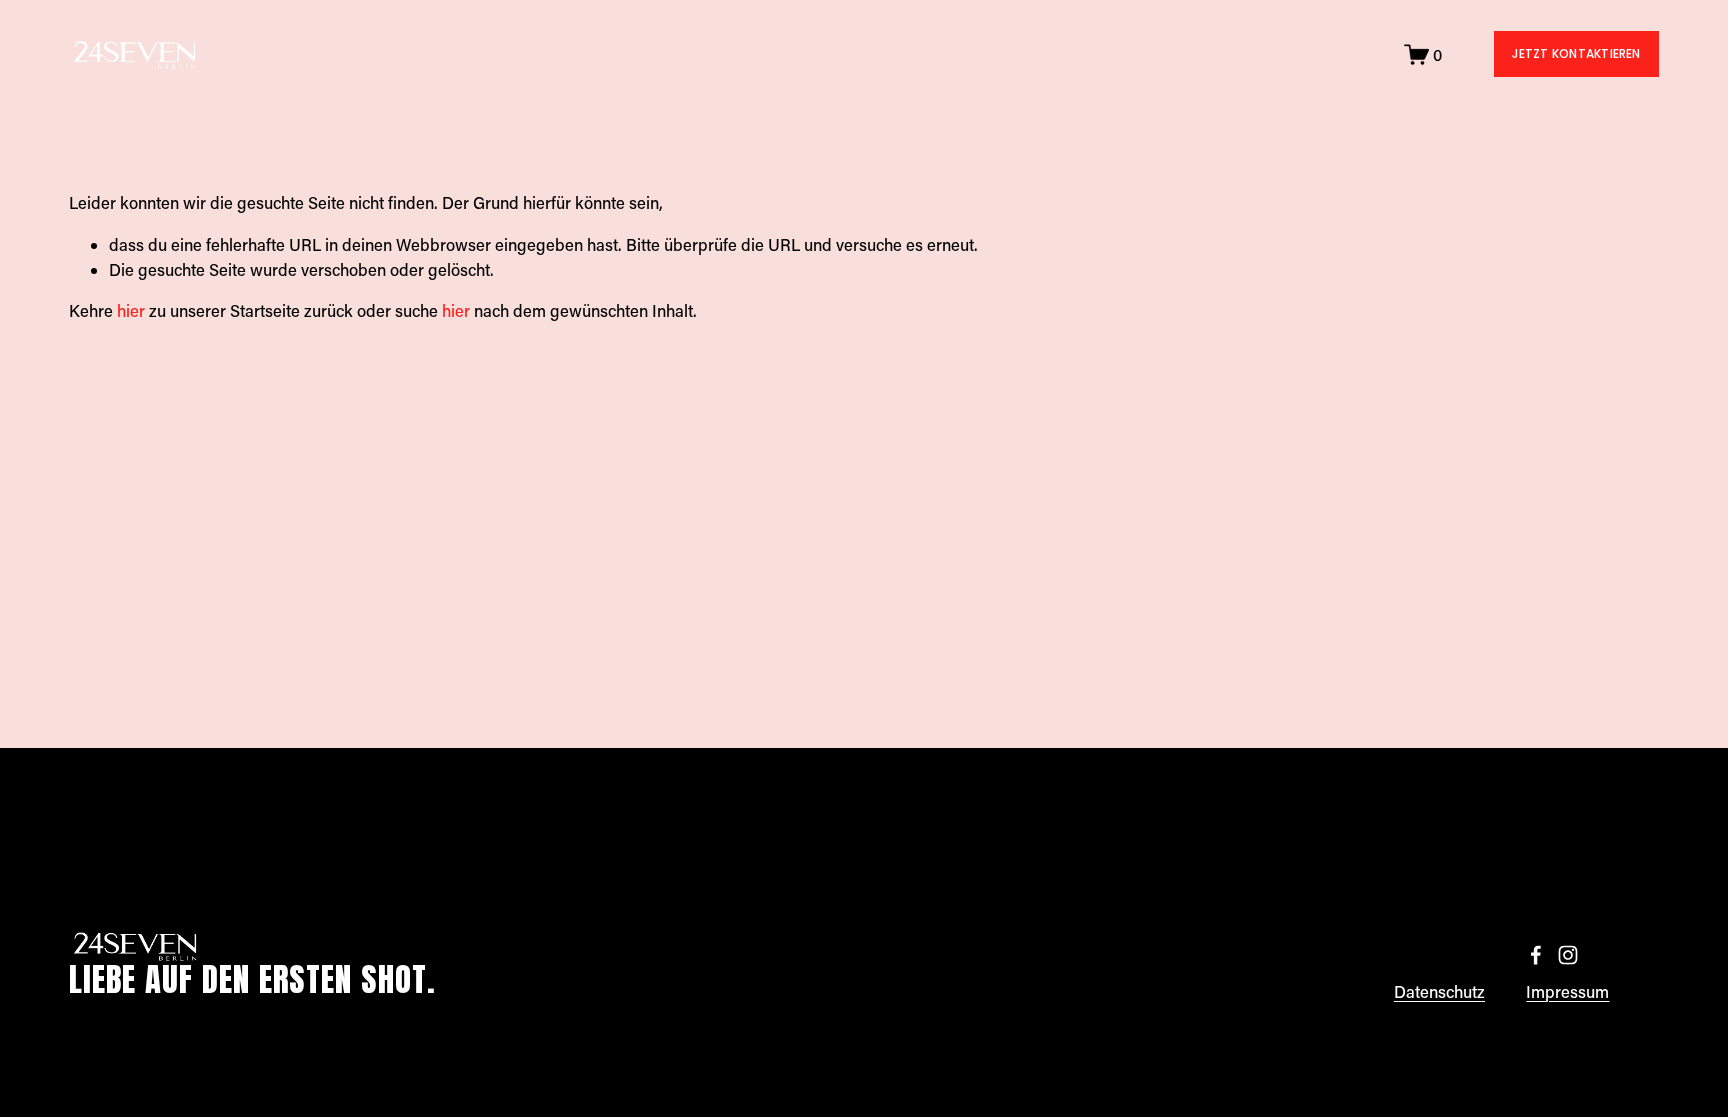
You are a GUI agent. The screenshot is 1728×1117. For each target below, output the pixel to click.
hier (131, 310)
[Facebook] (1536, 955)
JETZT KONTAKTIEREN (1576, 53)
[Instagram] (1568, 955)
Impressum (1567, 991)
